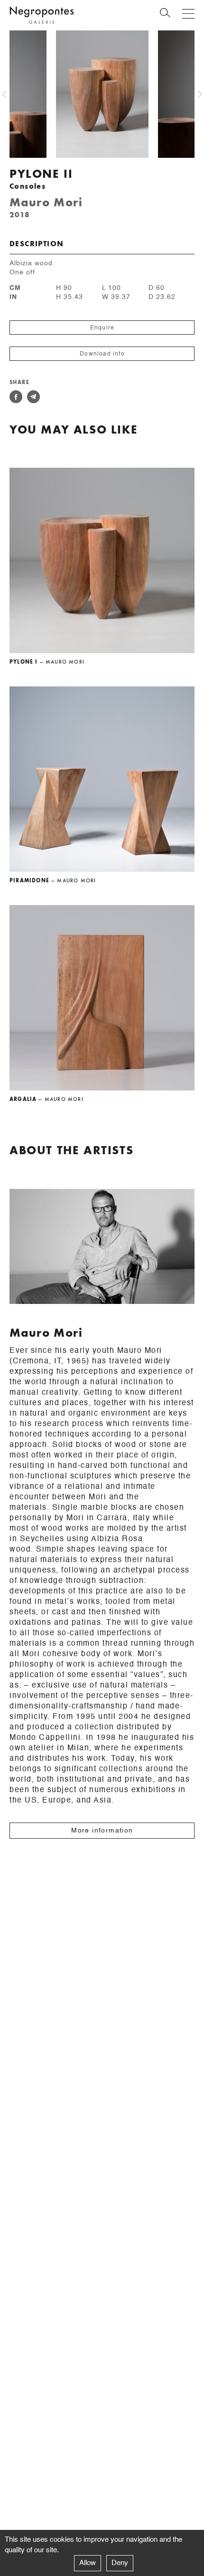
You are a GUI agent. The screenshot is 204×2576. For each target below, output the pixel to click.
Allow (88, 2563)
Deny (120, 2563)
